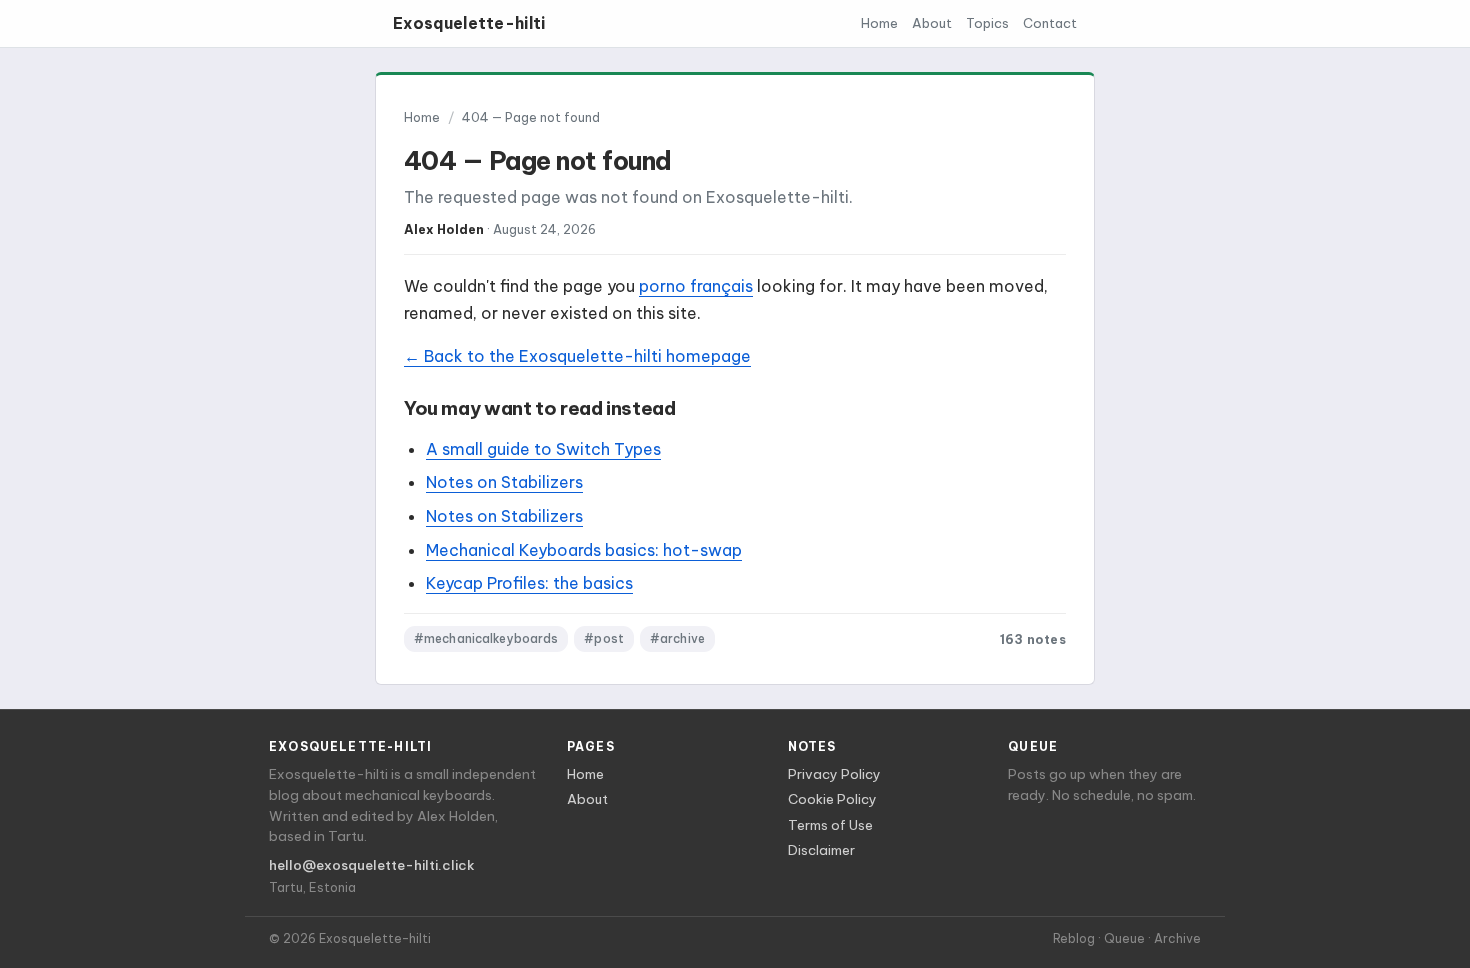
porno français (696, 286)
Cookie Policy (832, 799)
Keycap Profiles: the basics (529, 583)
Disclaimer (821, 850)
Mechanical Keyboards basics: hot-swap (584, 550)
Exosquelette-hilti (469, 23)
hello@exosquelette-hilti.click (372, 865)
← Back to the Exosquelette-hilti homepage (577, 356)
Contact (1050, 23)
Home (879, 23)
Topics (987, 23)
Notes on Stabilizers (504, 482)
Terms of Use (830, 825)
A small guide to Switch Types (543, 449)
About (932, 23)
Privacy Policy (834, 774)
